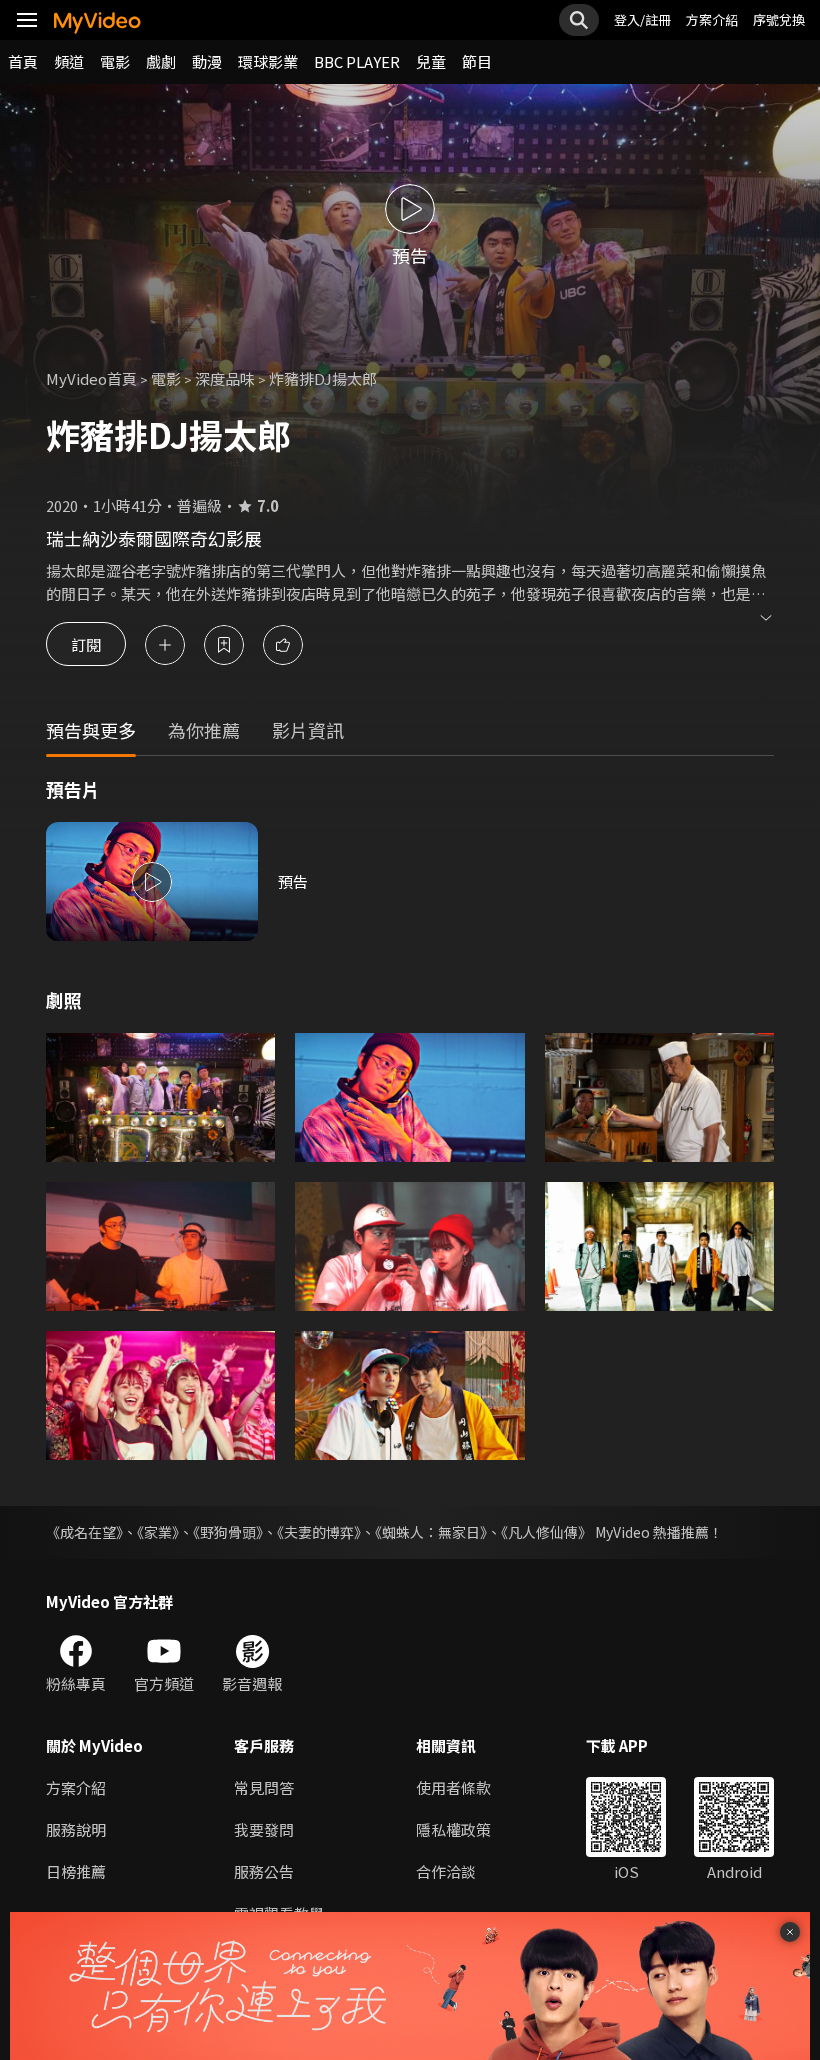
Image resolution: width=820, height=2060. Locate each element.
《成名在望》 (84, 1532)
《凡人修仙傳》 (546, 1532)
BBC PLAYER (357, 61)
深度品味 (225, 378)
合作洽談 (446, 1871)
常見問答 (264, 1787)
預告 (293, 881)
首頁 (23, 61)
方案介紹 (712, 19)
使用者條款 (453, 1787)
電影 (115, 61)
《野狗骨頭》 (228, 1532)
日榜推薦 (76, 1871)
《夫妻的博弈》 (319, 1532)
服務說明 (76, 1829)
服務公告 (264, 1871)
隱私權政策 (453, 1829)
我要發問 (264, 1829)
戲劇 (161, 61)
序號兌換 (779, 19)
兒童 (431, 61)
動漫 (207, 61)
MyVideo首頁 (91, 378)
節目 (477, 61)
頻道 (69, 61)
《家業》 (158, 1532)
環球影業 (268, 61)
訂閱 (86, 644)
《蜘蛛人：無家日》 (431, 1532)
